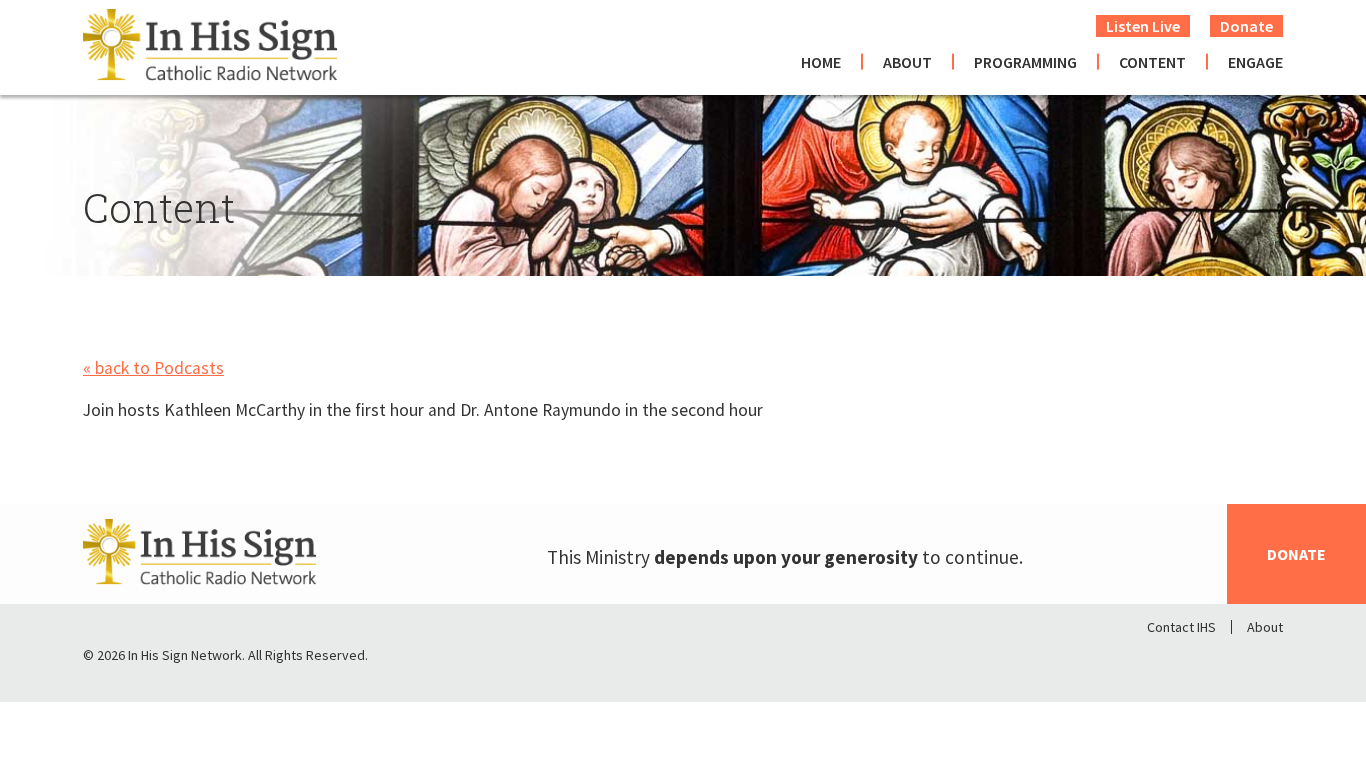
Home (821, 62)
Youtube (1267, 660)
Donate (1246, 26)
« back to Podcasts (153, 368)
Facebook (1163, 660)
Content (1152, 62)
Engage (1255, 62)
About (907, 62)
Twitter (1215, 660)
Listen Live (1143, 26)
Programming (1025, 62)
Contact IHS (1181, 627)
